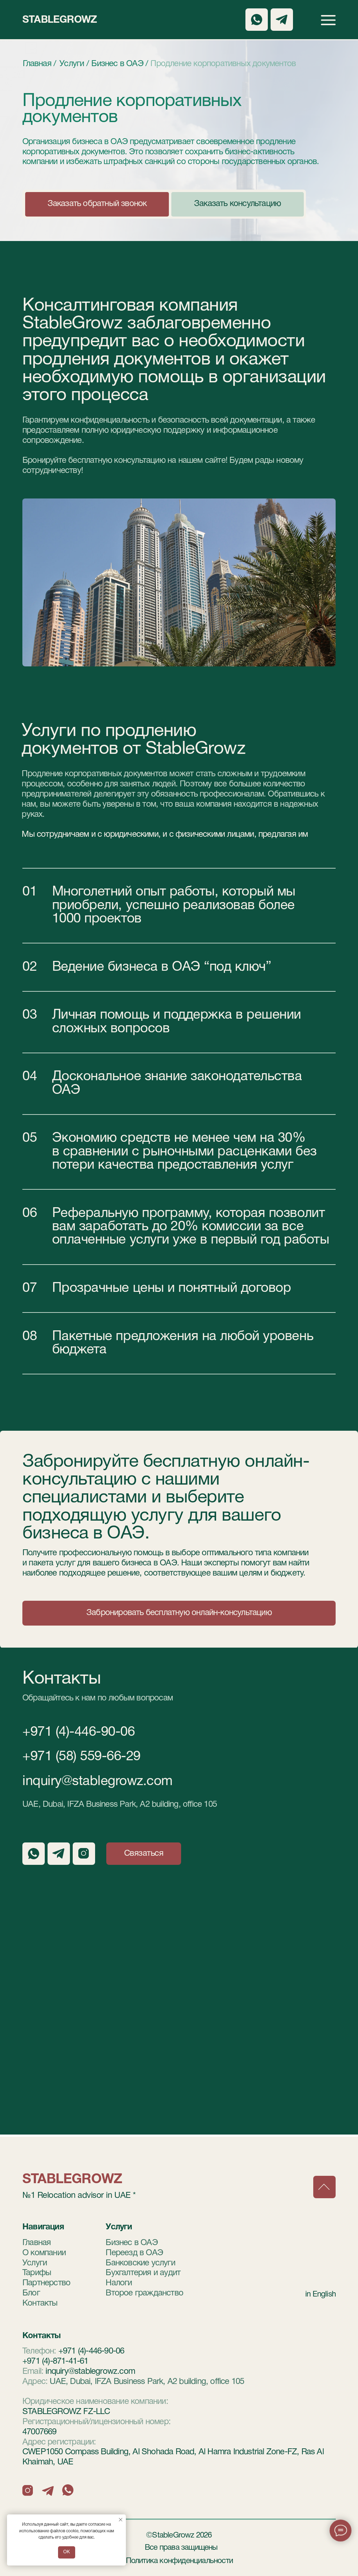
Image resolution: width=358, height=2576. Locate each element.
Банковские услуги (140, 2263)
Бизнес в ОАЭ (131, 2243)
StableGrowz (60, 20)
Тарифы (37, 2273)
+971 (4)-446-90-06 (78, 1732)
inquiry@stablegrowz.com (98, 1782)
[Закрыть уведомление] (121, 2520)
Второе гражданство (144, 2293)
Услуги (35, 2263)
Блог (31, 2293)
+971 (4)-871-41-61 (55, 2362)
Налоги (119, 2283)
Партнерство (46, 2283)
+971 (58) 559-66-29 (81, 1757)
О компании (44, 2253)
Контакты (40, 2303)
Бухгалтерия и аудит (143, 2273)
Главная (37, 2243)
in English (320, 2294)
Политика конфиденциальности (179, 2561)
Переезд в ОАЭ (134, 2253)
